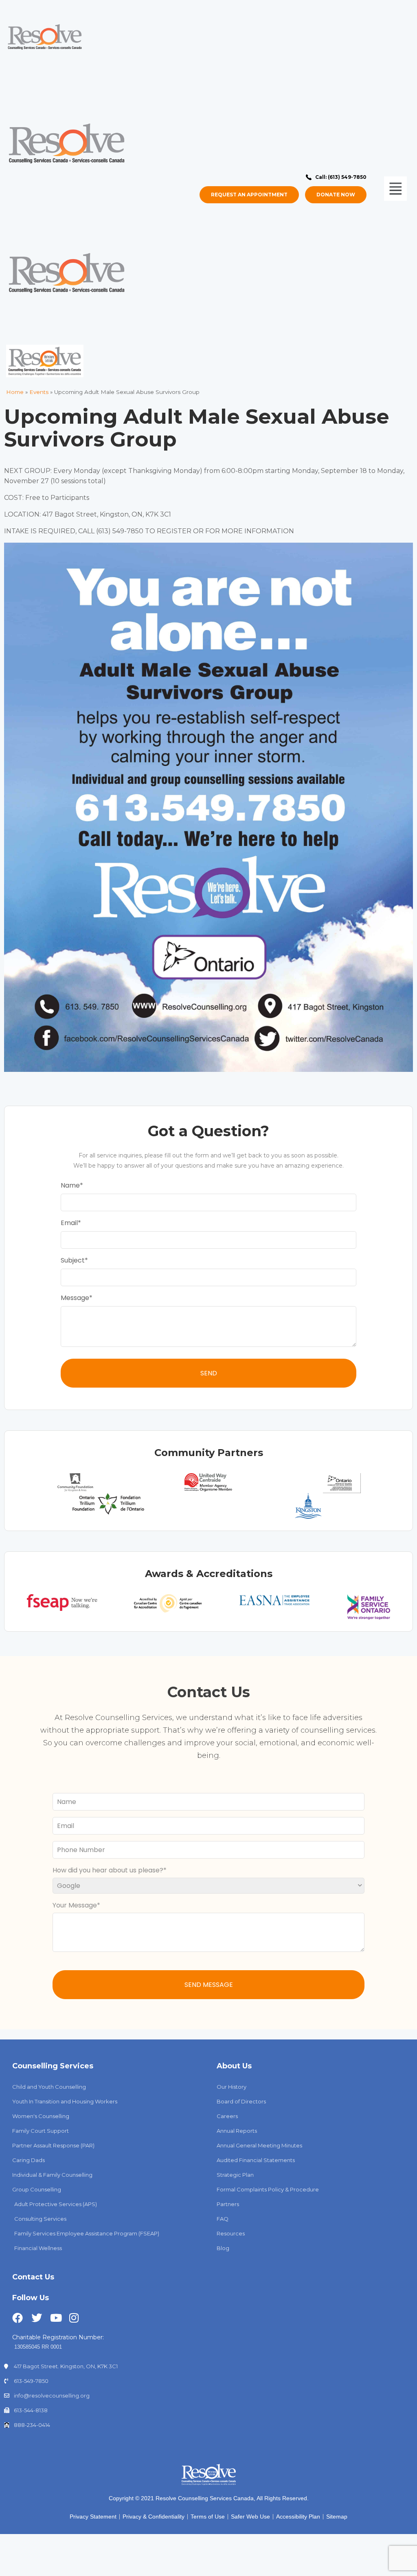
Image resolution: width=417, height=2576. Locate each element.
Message (75, 1298)
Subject (73, 1260)
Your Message (75, 1905)
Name (70, 1185)
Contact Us (33, 2277)
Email (69, 1223)
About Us (234, 2066)
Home (15, 392)
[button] (391, 189)
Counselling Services (53, 2066)
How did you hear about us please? (108, 1870)
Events (39, 392)
